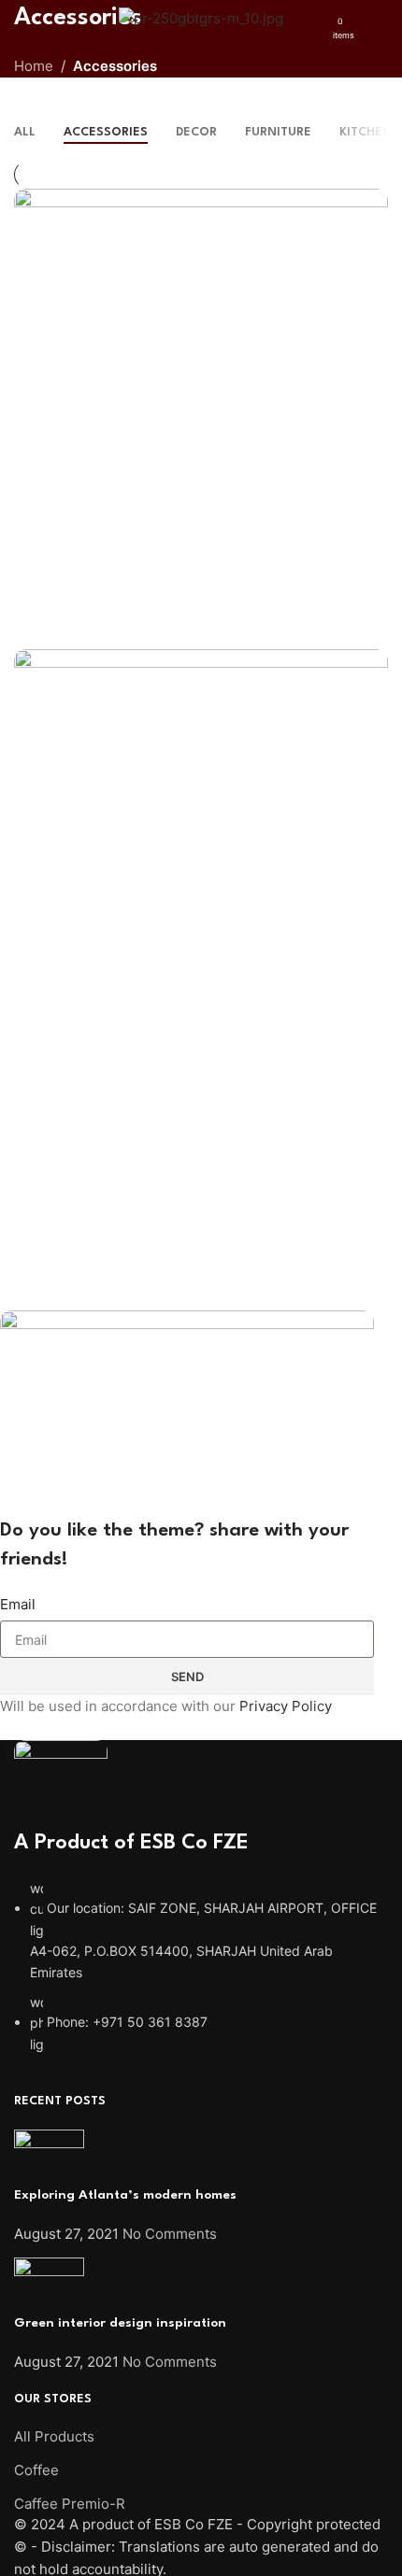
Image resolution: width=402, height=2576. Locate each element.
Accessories (115, 66)
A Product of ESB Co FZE (131, 1843)
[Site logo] (201, 17)
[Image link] (61, 1783)
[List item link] (201, 1967)
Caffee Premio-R (70, 2504)
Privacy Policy (286, 1706)
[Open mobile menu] (22, 19)
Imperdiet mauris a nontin (123, 618)
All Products (54, 2436)
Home (34, 66)
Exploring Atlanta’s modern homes (125, 2195)
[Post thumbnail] (49, 2156)
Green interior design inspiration (120, 2323)
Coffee (36, 2470)
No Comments (170, 2234)
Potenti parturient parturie (128, 1079)
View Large (372, 205)
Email (18, 1604)
